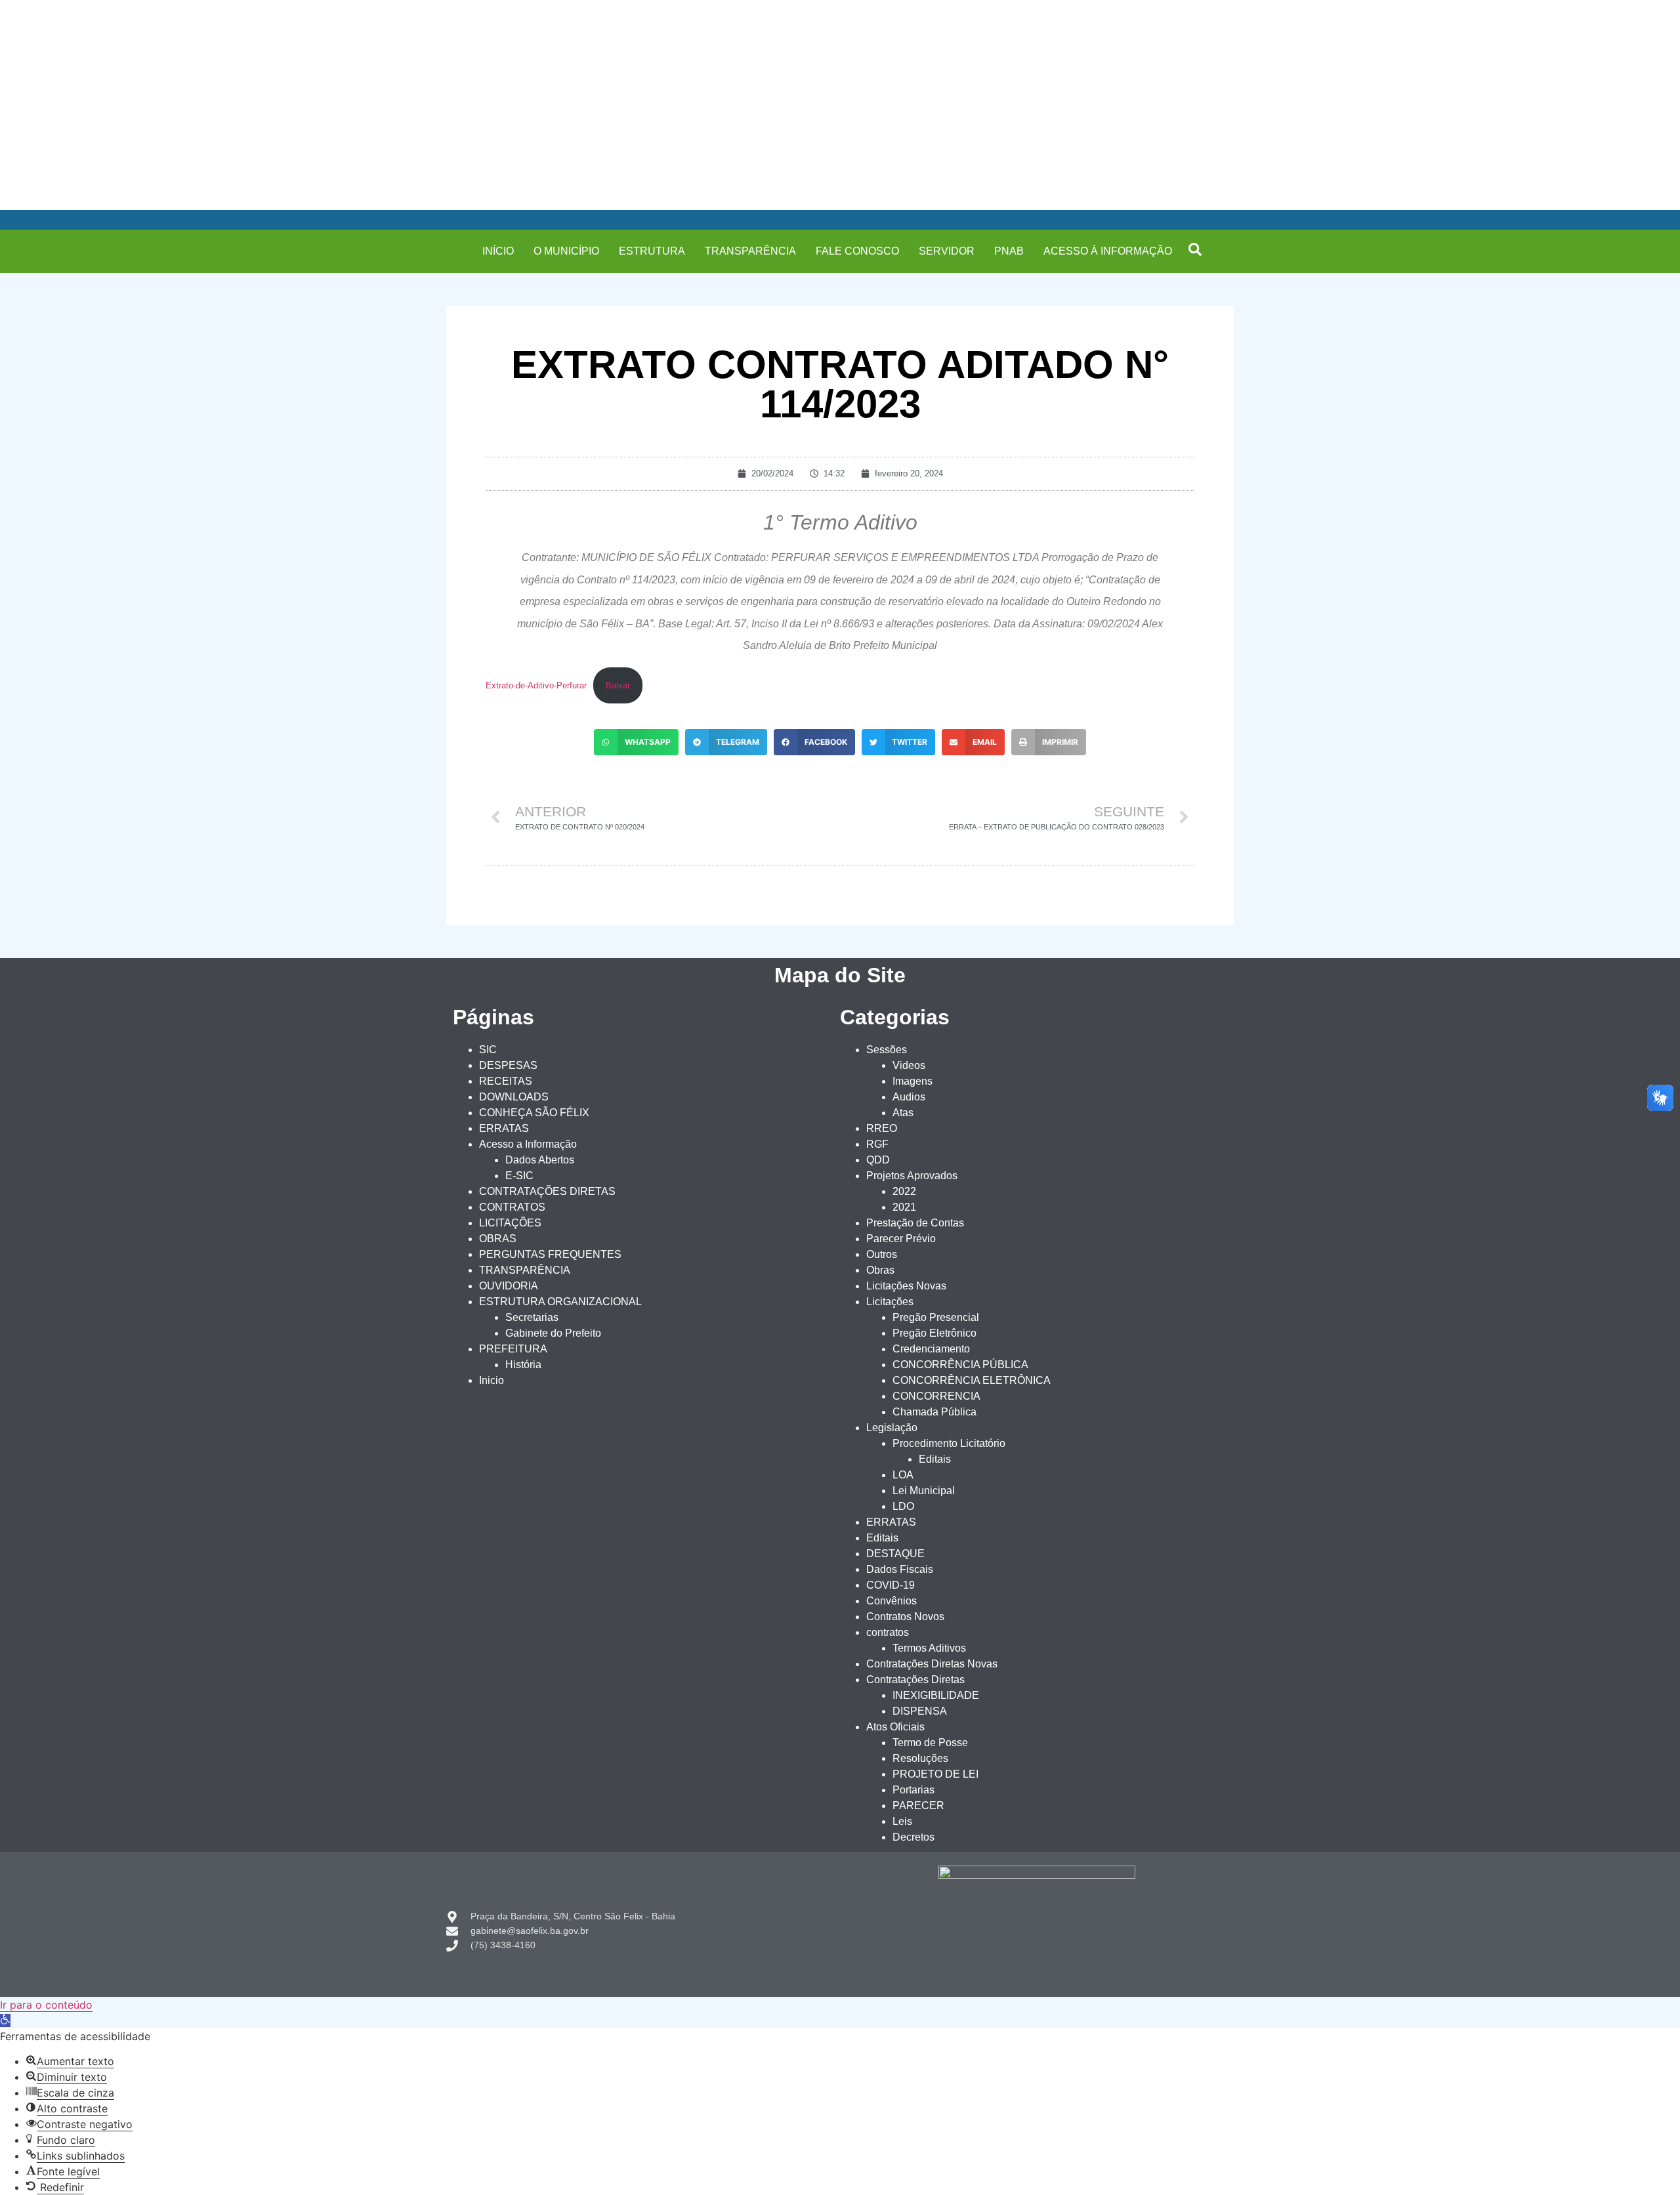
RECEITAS (506, 1081)
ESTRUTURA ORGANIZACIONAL (560, 1302)
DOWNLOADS (514, 1097)
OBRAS (498, 1239)
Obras (880, 1270)
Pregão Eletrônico (934, 1333)
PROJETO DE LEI (935, 1774)
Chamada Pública (934, 1412)
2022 (904, 1191)
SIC (488, 1050)
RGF (877, 1144)
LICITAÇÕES (510, 1223)
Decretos (913, 1837)
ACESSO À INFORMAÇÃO (1108, 251)
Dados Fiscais (900, 1569)
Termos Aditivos (929, 1648)
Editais (935, 1459)
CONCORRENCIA (936, 1396)
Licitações (890, 1302)
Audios (909, 1097)
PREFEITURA (513, 1349)
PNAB (1009, 251)
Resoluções (920, 1758)
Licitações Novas (906, 1286)
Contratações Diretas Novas (932, 1664)
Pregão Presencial (936, 1317)
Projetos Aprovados (912, 1176)
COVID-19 (891, 1585)
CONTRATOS (512, 1207)
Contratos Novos (905, 1617)
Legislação (892, 1428)
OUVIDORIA (509, 1286)
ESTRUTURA (652, 251)
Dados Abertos (540, 1160)
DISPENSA (920, 1711)
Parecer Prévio (901, 1239)
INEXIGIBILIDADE (936, 1695)
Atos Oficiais (895, 1727)
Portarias (913, 1790)
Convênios (892, 1601)
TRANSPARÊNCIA (750, 251)
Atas (903, 1113)
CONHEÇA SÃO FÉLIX (534, 1113)
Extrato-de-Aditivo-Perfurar (536, 685)
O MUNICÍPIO (566, 251)
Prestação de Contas (915, 1223)
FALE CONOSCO (857, 251)
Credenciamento (931, 1349)
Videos (909, 1065)
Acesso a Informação (528, 1144)
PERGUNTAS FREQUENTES (550, 1254)
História (523, 1365)
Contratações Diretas (915, 1680)
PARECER (918, 1806)
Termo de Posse (930, 1743)
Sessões (887, 1050)
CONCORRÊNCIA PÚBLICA (960, 1365)
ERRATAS (504, 1128)
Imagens (913, 1081)
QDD (878, 1160)
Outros (882, 1254)
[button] (1195, 249)
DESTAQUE (895, 1554)
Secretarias (532, 1317)
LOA (903, 1475)
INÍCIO (498, 251)
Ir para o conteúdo (46, 2005)
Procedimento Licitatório (949, 1443)
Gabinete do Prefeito (553, 1333)
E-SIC (519, 1176)
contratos (888, 1632)
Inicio (492, 1380)
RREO (882, 1128)
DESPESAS (508, 1065)
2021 (904, 1207)
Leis (902, 1821)
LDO (903, 1506)
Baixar (618, 685)
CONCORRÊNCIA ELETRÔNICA (972, 1380)
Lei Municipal (924, 1491)
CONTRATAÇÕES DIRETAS (547, 1191)
